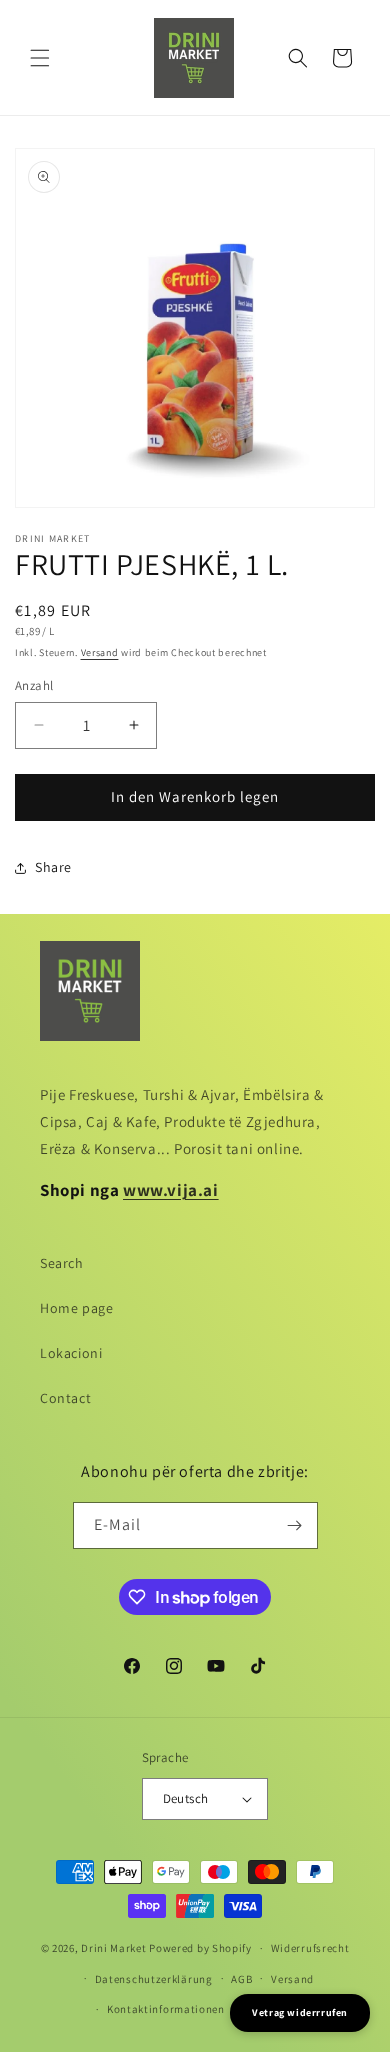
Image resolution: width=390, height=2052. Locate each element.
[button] (40, 58)
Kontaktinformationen (166, 2009)
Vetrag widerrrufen (300, 2012)
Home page (76, 1308)
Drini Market (113, 1948)
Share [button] (53, 867)
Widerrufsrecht (310, 1948)
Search (62, 1263)
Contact (65, 1398)
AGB (241, 1979)
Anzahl (34, 685)
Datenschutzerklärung (154, 1979)
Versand (100, 652)
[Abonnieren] (295, 1525)
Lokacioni (71, 1353)
